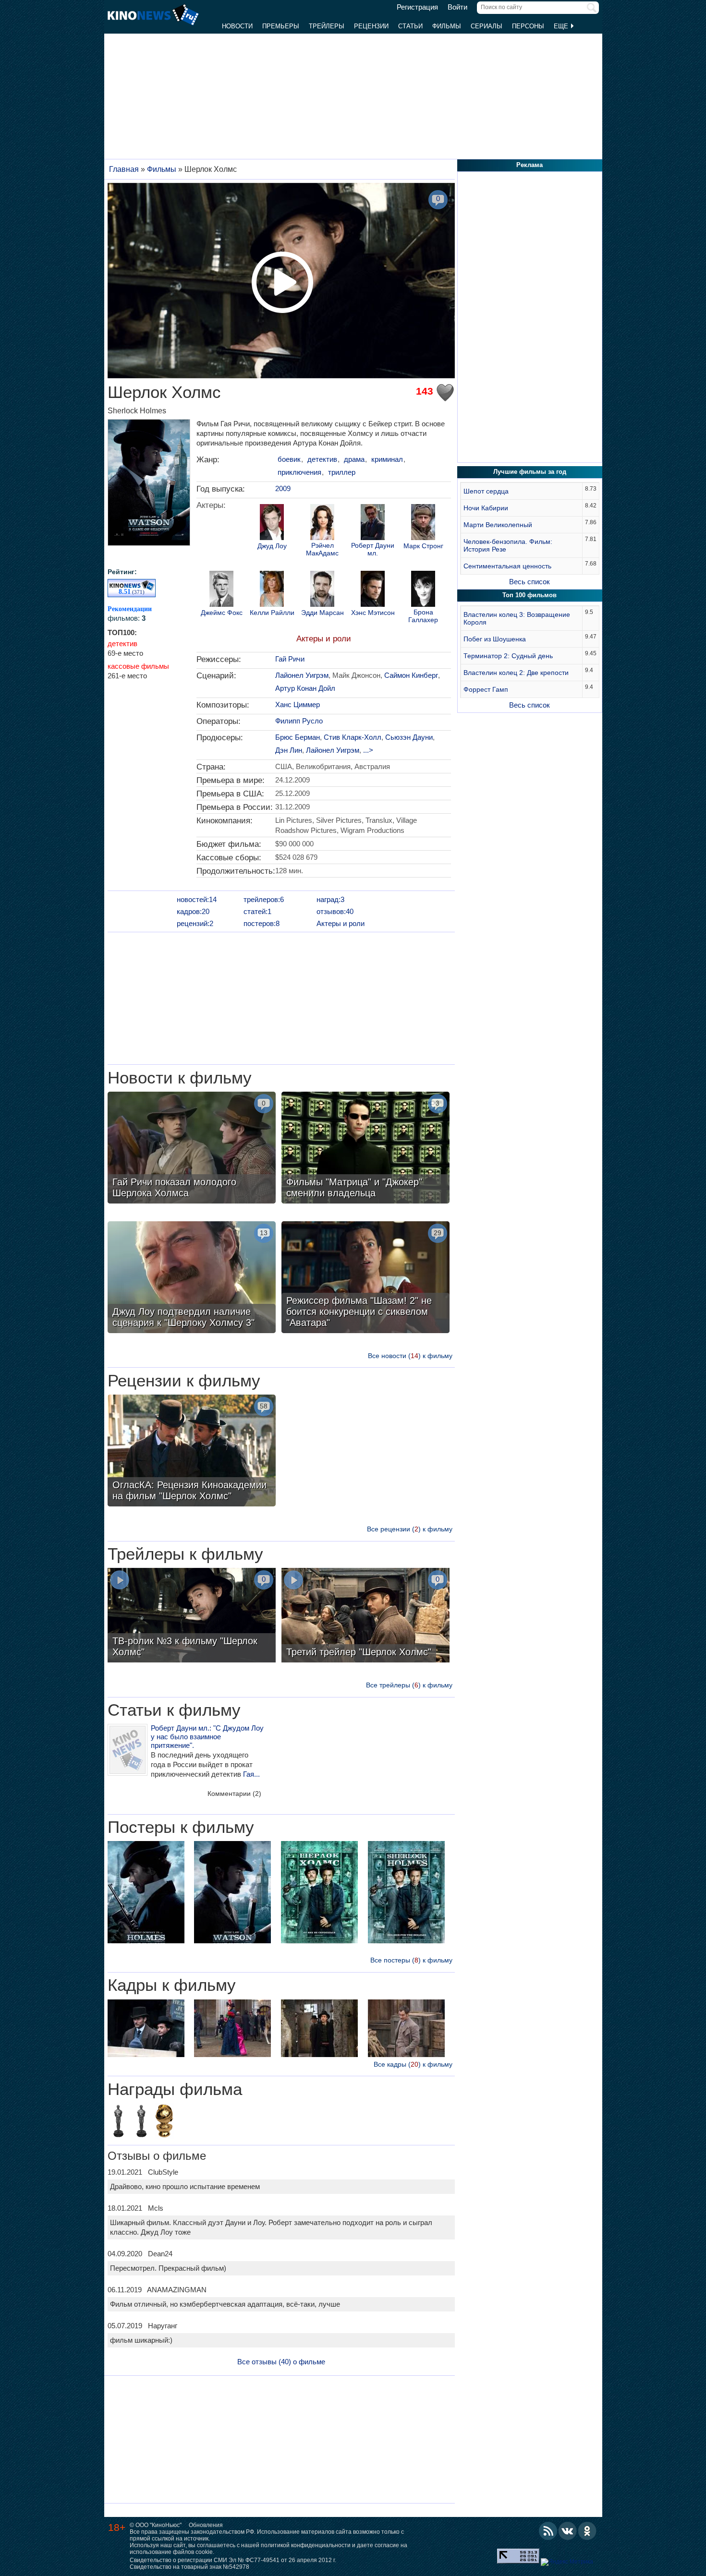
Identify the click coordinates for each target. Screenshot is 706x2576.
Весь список (529, 582)
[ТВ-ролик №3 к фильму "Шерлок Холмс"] (192, 1616)
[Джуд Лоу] (272, 523)
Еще (562, 26)
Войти (457, 7)
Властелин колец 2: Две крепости (516, 673)
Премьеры (281, 26)
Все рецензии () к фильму (410, 1529)
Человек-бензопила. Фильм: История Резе (508, 545)
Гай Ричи (290, 659)
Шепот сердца (486, 491)
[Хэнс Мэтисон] (373, 590)
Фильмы (447, 26)
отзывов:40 (335, 911)
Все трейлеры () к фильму (409, 1685)
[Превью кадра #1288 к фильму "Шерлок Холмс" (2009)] (146, 2029)
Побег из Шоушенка (495, 639)
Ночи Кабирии (486, 508)
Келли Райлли (272, 613)
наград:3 (330, 899)
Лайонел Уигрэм (302, 675)
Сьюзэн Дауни (409, 737)
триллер (342, 472)
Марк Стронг (423, 546)
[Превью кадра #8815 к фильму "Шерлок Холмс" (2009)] (232, 2029)
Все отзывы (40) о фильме (281, 2362)
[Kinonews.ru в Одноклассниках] (587, 2531)
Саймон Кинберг (411, 675)
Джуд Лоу (272, 546)
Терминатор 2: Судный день (508, 656)
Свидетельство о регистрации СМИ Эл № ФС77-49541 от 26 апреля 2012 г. (233, 2560)
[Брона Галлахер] (423, 590)
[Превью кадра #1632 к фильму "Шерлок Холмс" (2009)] (406, 2029)
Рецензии (371, 26)
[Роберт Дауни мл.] (373, 523)
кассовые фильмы (138, 666)
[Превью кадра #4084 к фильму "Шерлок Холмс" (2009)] (319, 2029)
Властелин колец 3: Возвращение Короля (517, 618)
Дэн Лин (289, 750)
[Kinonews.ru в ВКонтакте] (568, 2531)
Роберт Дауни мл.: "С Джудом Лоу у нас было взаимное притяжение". (207, 1737)
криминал (387, 459)
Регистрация (417, 7)
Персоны (528, 26)
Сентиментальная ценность (507, 566)
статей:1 (257, 911)
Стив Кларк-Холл (353, 737)
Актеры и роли (324, 639)
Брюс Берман (298, 737)
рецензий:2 (195, 923)
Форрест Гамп (486, 689)
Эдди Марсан (323, 613)
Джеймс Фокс (222, 613)
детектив (122, 644)
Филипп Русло (299, 721)
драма (354, 459)
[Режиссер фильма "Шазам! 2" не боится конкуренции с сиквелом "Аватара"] (365, 1278)
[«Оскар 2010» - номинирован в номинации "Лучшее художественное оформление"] (141, 2122)
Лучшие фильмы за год (530, 472)
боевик (289, 459)
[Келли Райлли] (272, 590)
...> (368, 750)
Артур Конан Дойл (305, 688)
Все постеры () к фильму (411, 1960)
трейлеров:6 (264, 899)
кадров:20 (193, 911)
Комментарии (234, 1794)
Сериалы (487, 26)
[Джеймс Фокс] (221, 590)
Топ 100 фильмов (529, 595)
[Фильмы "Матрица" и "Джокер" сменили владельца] (365, 1149)
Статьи (410, 26)
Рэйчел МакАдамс (322, 549)
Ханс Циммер (298, 704)
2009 (283, 488)
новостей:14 (197, 899)
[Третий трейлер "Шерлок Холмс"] (365, 1616)
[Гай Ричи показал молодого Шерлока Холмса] (192, 1149)
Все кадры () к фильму (413, 2064)
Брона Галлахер (423, 616)
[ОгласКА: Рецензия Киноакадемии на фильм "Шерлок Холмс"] (192, 1452)
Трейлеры (327, 26)
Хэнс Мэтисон (373, 613)
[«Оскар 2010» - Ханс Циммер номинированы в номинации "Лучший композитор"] (118, 2122)
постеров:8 (262, 923)
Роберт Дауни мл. (373, 549)
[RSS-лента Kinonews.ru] (548, 2531)
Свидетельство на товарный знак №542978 (189, 2567)
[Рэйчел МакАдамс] (322, 523)
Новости (237, 26)
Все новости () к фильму (410, 1356)
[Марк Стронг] (423, 523)
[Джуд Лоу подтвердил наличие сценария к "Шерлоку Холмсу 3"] (192, 1278)
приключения (299, 472)
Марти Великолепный (498, 525)
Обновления (206, 2525)
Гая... (251, 1774)
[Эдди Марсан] (322, 590)
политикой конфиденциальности (306, 2545)
